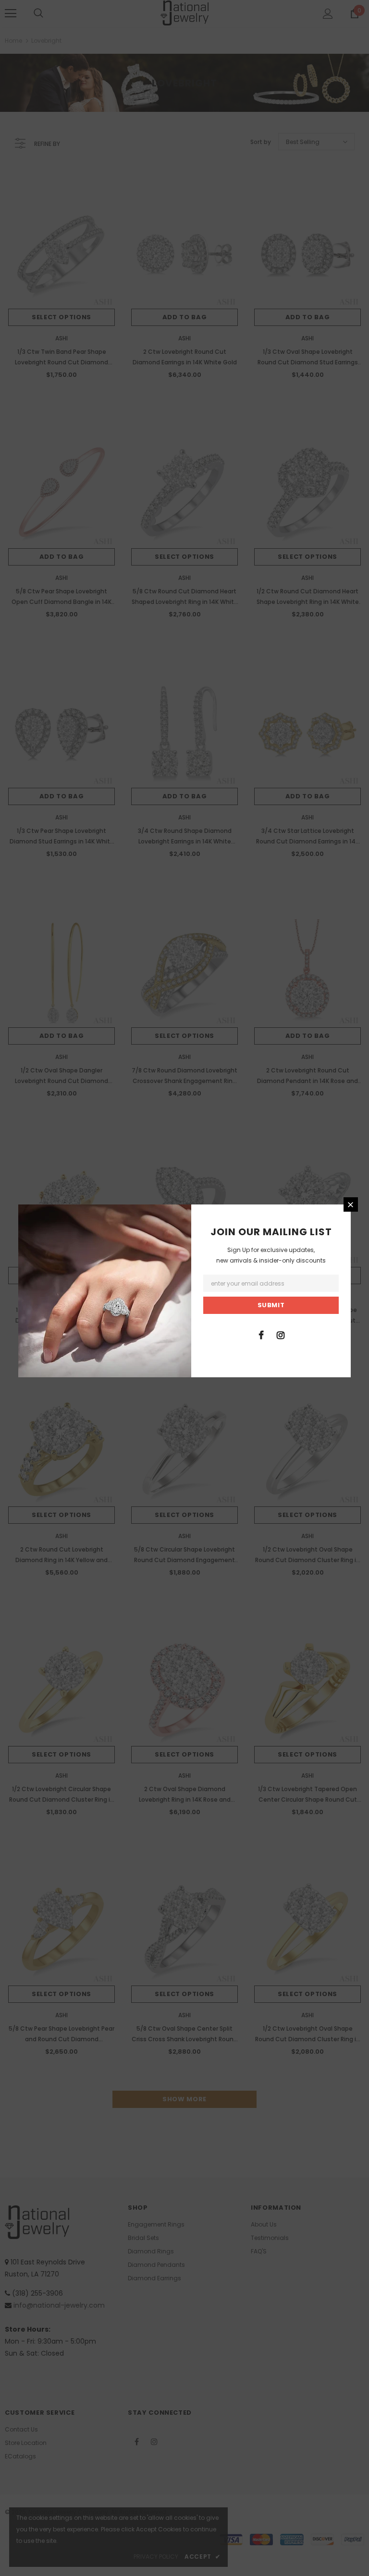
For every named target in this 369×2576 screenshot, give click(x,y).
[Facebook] (261, 1335)
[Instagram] (281, 1335)
